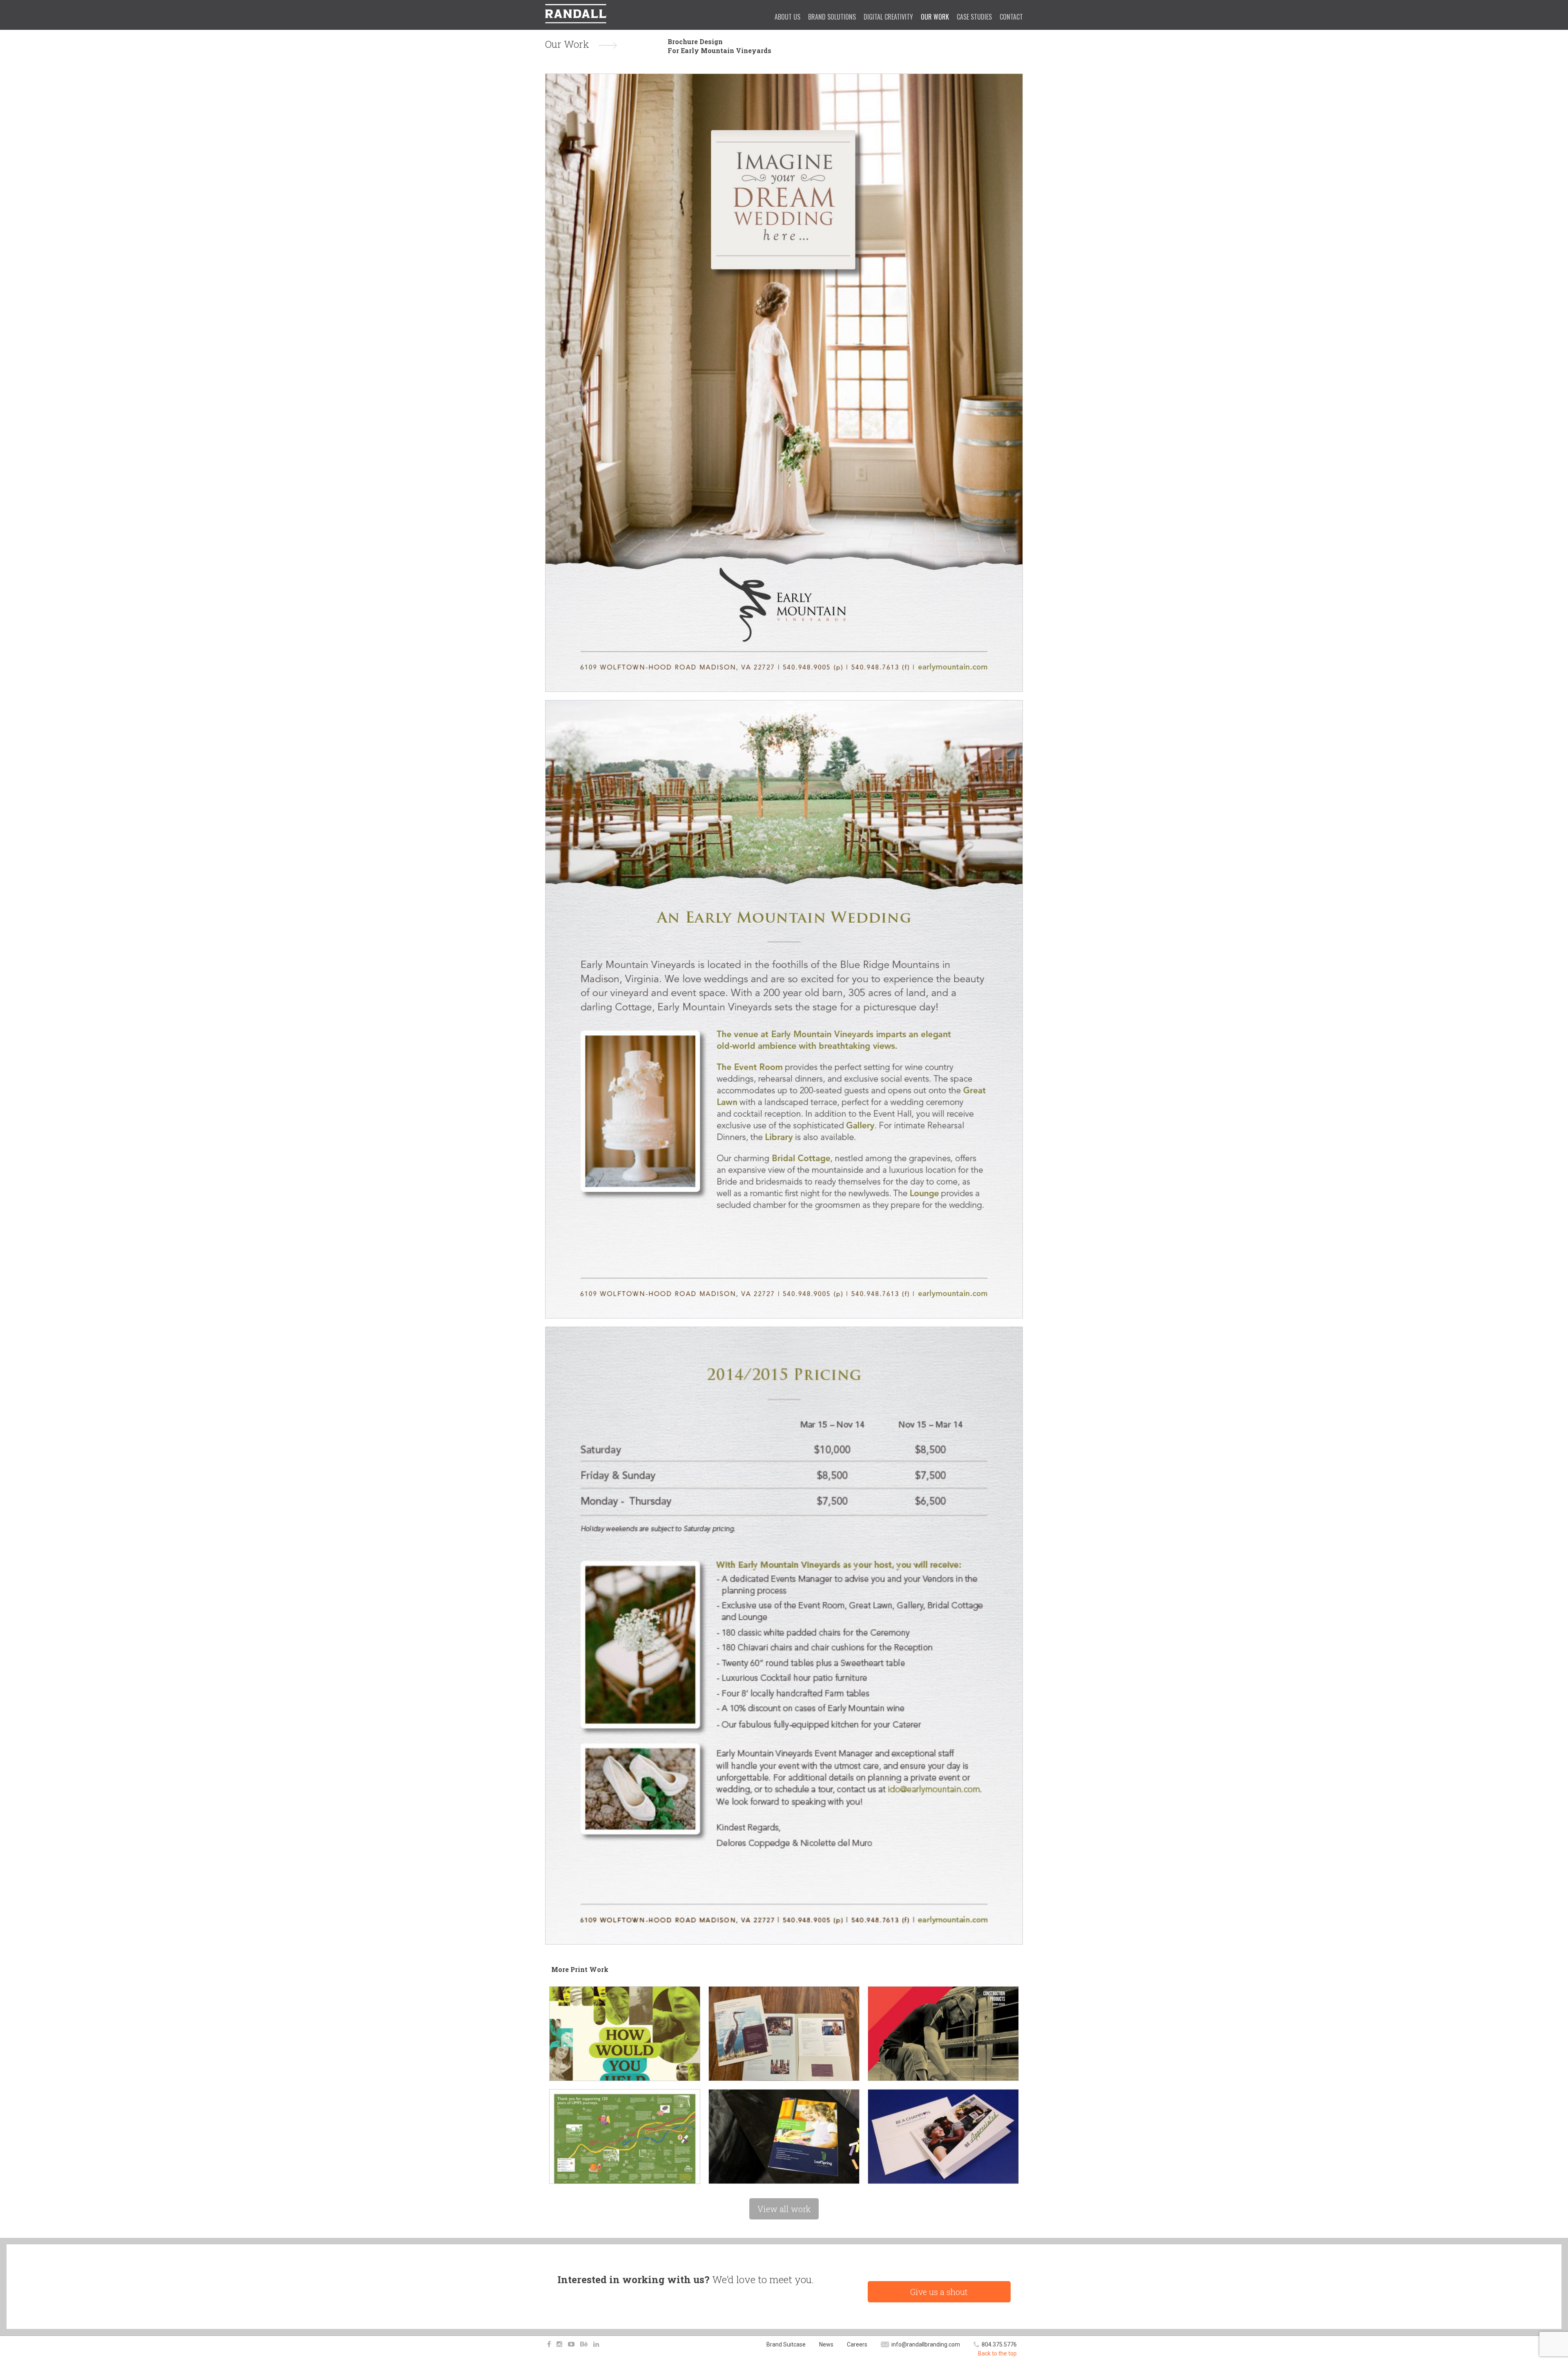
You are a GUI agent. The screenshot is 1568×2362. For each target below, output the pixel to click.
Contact (1011, 17)
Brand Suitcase (786, 2344)
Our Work (935, 17)
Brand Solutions (832, 17)
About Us (787, 17)
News (826, 2344)
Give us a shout (939, 2292)
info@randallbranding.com (926, 2344)
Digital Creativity (888, 17)
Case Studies (974, 17)
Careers (857, 2344)
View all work (784, 2209)
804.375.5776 (999, 2344)
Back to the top (997, 2353)
